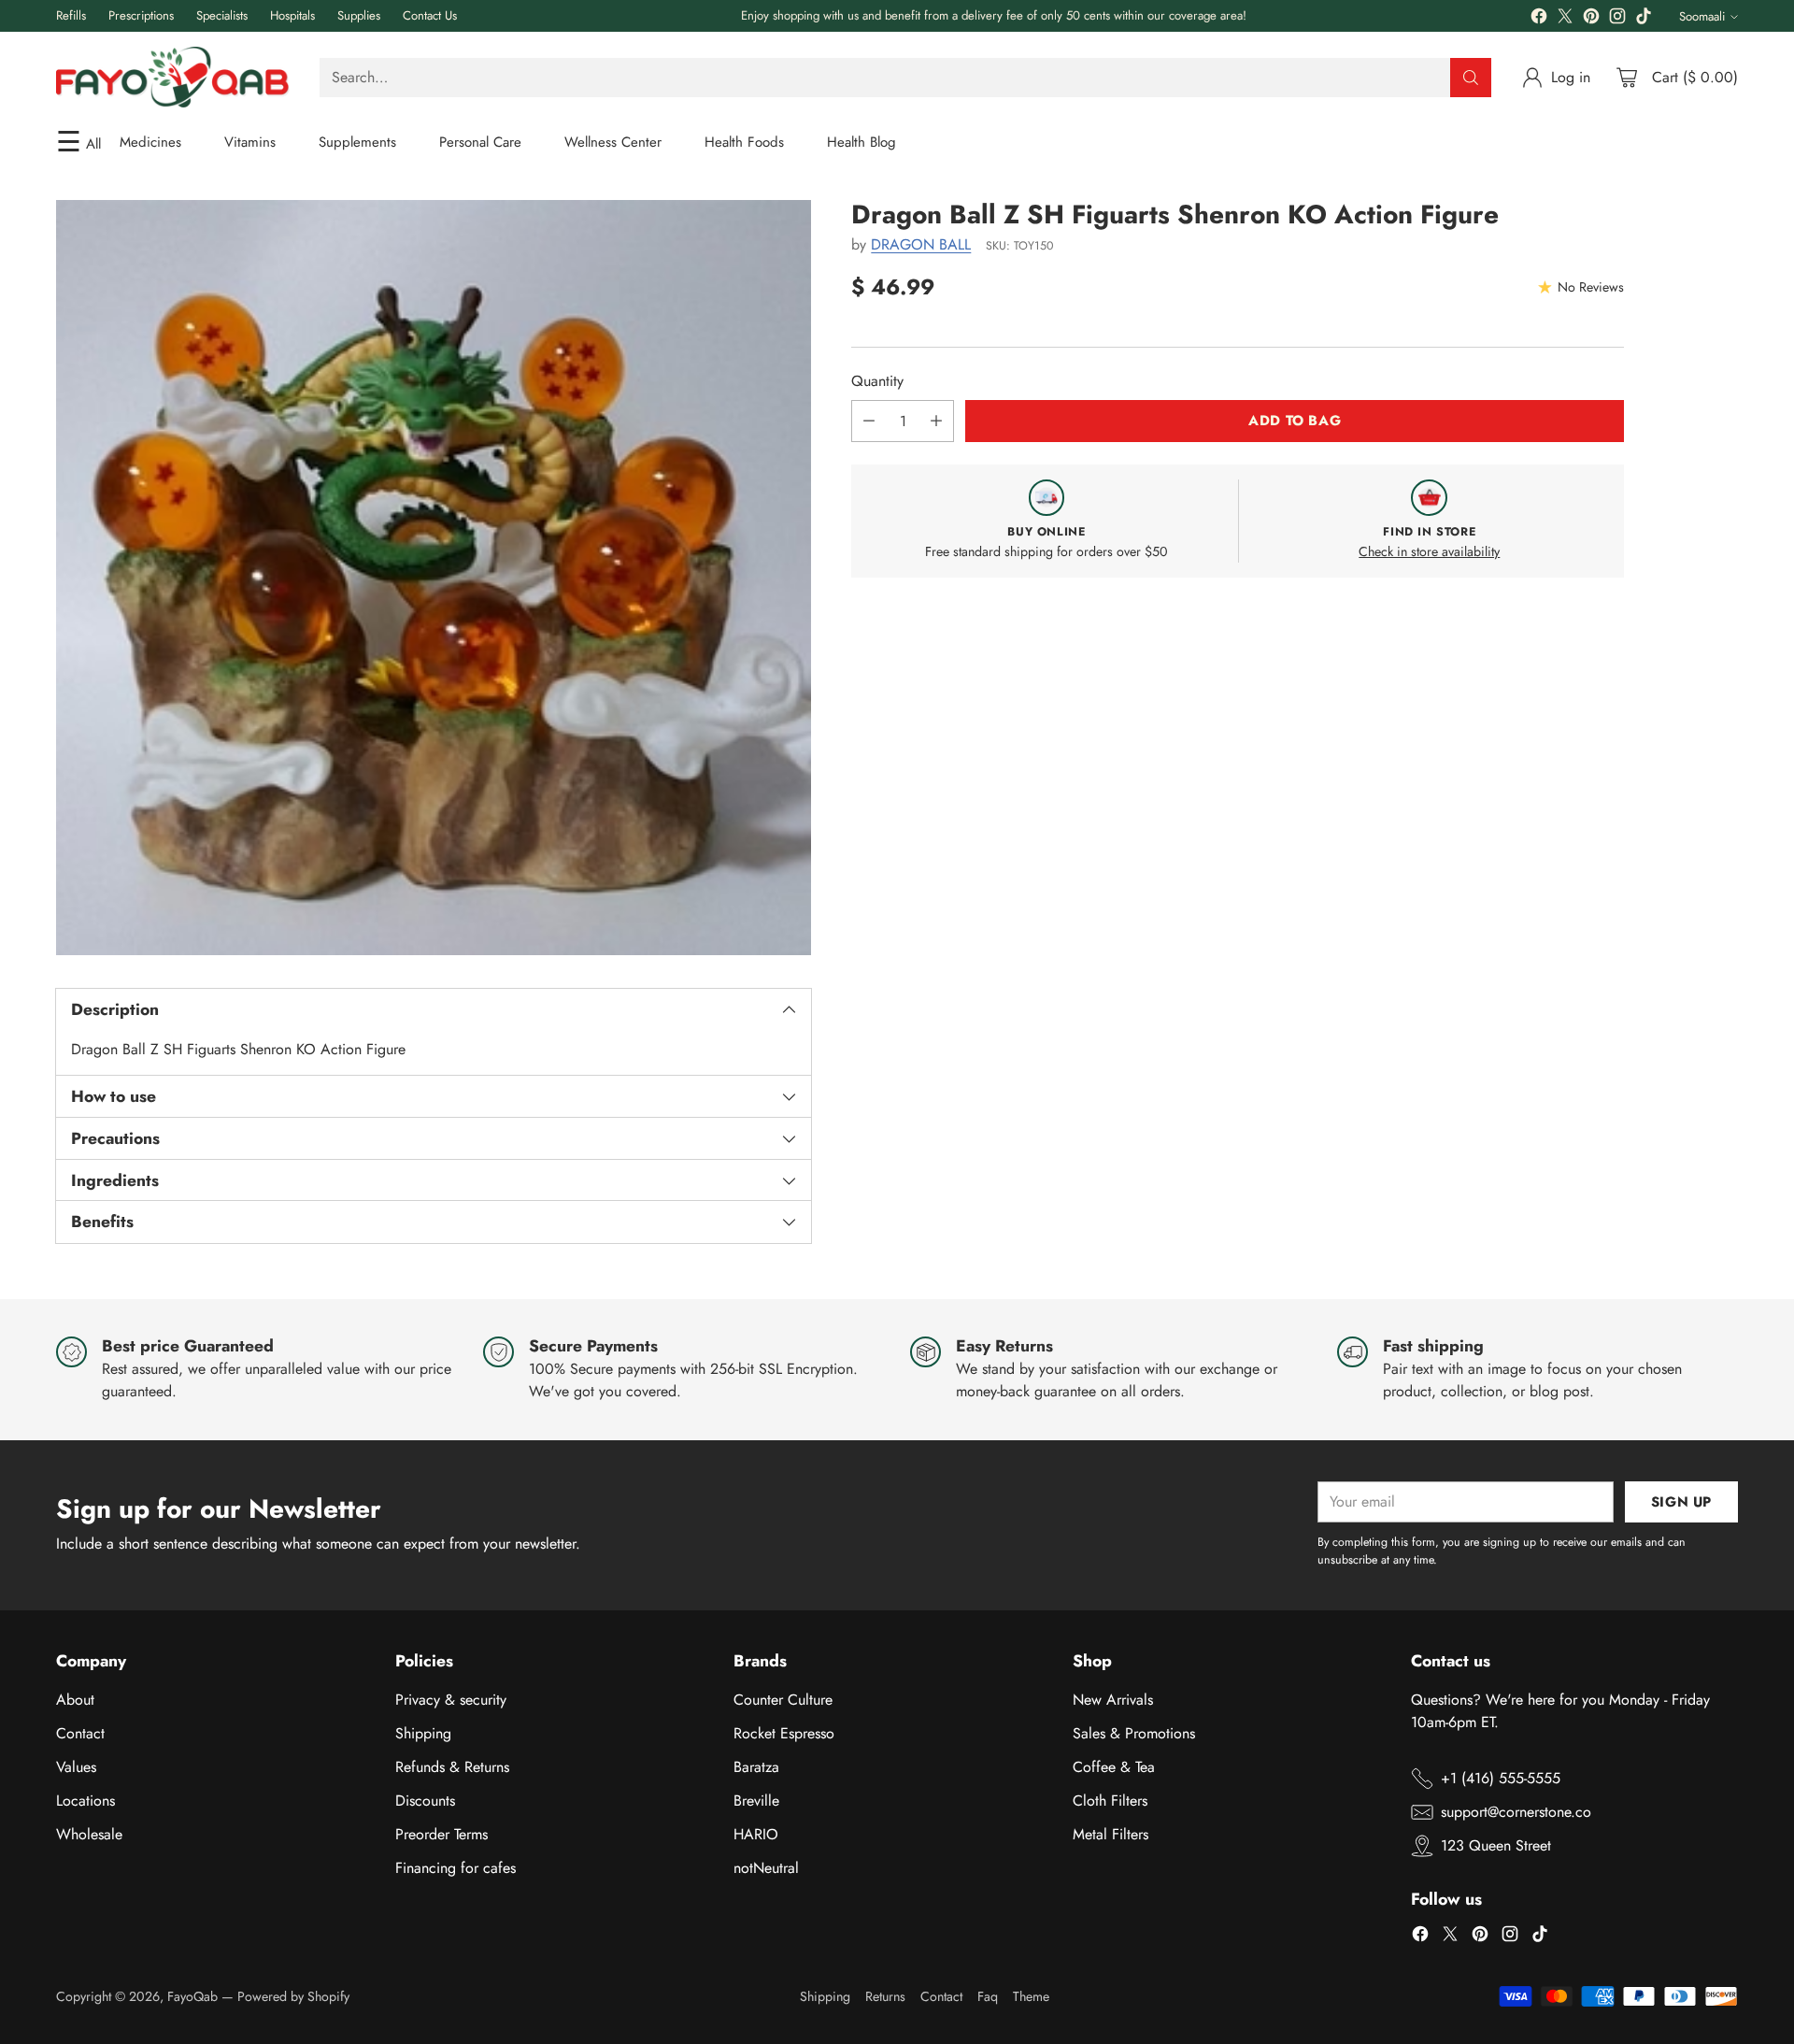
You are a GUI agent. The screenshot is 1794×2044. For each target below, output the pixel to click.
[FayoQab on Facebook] (1539, 19)
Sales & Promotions (1134, 1733)
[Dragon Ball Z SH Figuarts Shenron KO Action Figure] (434, 578)
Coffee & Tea (1114, 1767)
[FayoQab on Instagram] (1617, 19)
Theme (1031, 1996)
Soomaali (1702, 16)
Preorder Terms (441, 1834)
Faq (988, 1996)
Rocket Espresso (784, 1733)
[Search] (1471, 78)
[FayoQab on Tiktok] (1644, 19)
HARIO (756, 1834)
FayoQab (192, 1996)
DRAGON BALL (921, 244)
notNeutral (766, 1868)
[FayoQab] (173, 77)
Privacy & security (451, 1700)
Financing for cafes (456, 1868)
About (75, 1700)
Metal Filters (1111, 1834)
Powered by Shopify (293, 1996)
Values (76, 1767)
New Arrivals (1113, 1700)
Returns (885, 1996)
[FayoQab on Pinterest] (1591, 19)
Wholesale (89, 1834)
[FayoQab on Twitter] (1565, 19)
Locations (85, 1801)
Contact (80, 1733)
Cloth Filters (1110, 1801)
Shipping (423, 1733)
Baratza (756, 1767)
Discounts (425, 1801)
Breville (756, 1801)
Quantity (877, 381)
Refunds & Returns (452, 1767)
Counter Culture (783, 1700)
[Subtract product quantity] (869, 421)
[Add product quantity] (936, 421)
